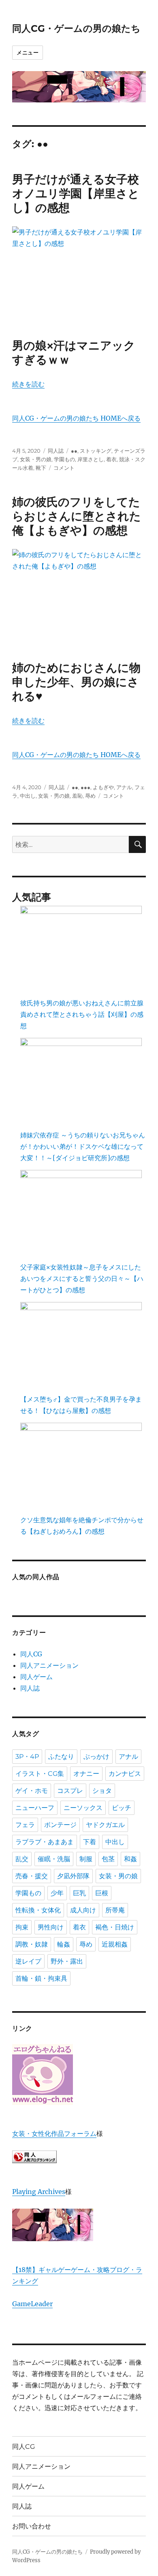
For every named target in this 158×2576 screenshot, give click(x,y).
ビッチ (122, 1808)
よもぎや (103, 787)
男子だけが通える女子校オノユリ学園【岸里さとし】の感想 (76, 193)
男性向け (51, 1927)
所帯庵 (115, 1910)
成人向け (83, 1910)
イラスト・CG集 (40, 1774)
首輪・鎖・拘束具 (41, 1978)
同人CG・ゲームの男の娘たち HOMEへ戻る (76, 418)
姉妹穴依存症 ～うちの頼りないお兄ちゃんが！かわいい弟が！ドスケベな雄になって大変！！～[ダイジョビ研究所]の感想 (83, 1146)
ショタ (102, 1791)
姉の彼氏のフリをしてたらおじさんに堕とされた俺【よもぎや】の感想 (77, 516)
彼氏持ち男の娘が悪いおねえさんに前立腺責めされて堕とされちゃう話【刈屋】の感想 (82, 1014)
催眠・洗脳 (54, 1859)
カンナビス (125, 1774)
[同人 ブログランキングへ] (79, 2157)
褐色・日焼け (115, 1927)
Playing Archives (39, 2192)
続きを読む (28, 384)
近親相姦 (115, 1944)
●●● (85, 787)
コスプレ (70, 1791)
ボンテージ (60, 1825)
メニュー (28, 52)
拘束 (22, 1927)
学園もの (64, 459)
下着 (90, 1842)
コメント (64, 468)
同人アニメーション (49, 1665)
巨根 (102, 1893)
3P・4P (27, 1757)
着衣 (111, 459)
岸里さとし (91, 459)
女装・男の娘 (36, 459)
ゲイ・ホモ (32, 1791)
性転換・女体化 (38, 1910)
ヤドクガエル (105, 1825)
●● (74, 451)
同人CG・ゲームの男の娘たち (76, 28)
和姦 (130, 1859)
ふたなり (61, 1757)
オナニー (86, 1774)
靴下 (41, 468)
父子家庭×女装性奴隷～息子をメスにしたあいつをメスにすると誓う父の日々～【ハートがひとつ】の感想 (82, 1278)
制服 (86, 1859)
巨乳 (79, 1893)
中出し (28, 796)
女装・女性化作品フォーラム (54, 2133)
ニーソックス (83, 1808)
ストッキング (96, 451)
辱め (90, 796)
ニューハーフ (35, 1808)
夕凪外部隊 (73, 1876)
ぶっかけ (96, 1757)
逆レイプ (28, 1961)
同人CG (31, 1654)
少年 (57, 1893)
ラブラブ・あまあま (45, 1842)
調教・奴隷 (32, 1944)
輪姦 (64, 1944)
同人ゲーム (36, 1677)
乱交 (22, 1859)
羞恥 (77, 796)
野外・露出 (67, 1961)
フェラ (25, 1825)
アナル (124, 787)
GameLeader (32, 2304)
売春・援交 (32, 1876)
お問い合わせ (32, 2526)
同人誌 (56, 451)
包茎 (108, 1859)
